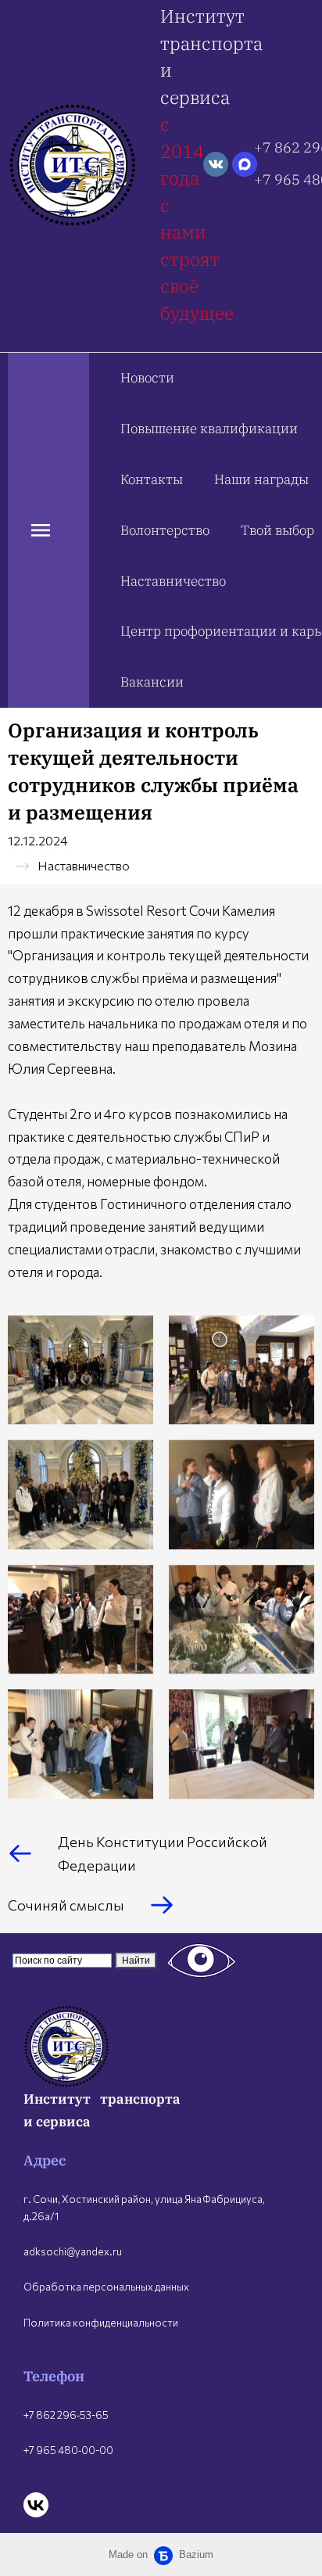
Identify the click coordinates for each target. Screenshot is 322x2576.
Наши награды (261, 479)
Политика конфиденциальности (101, 2323)
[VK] (36, 2505)
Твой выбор (277, 530)
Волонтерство (165, 530)
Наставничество (173, 581)
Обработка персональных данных (106, 2287)
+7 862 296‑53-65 (66, 2415)
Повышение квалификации (209, 429)
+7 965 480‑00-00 (68, 2450)
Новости (147, 378)
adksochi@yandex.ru (73, 2251)
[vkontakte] (216, 164)
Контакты (152, 479)
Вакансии (152, 682)
